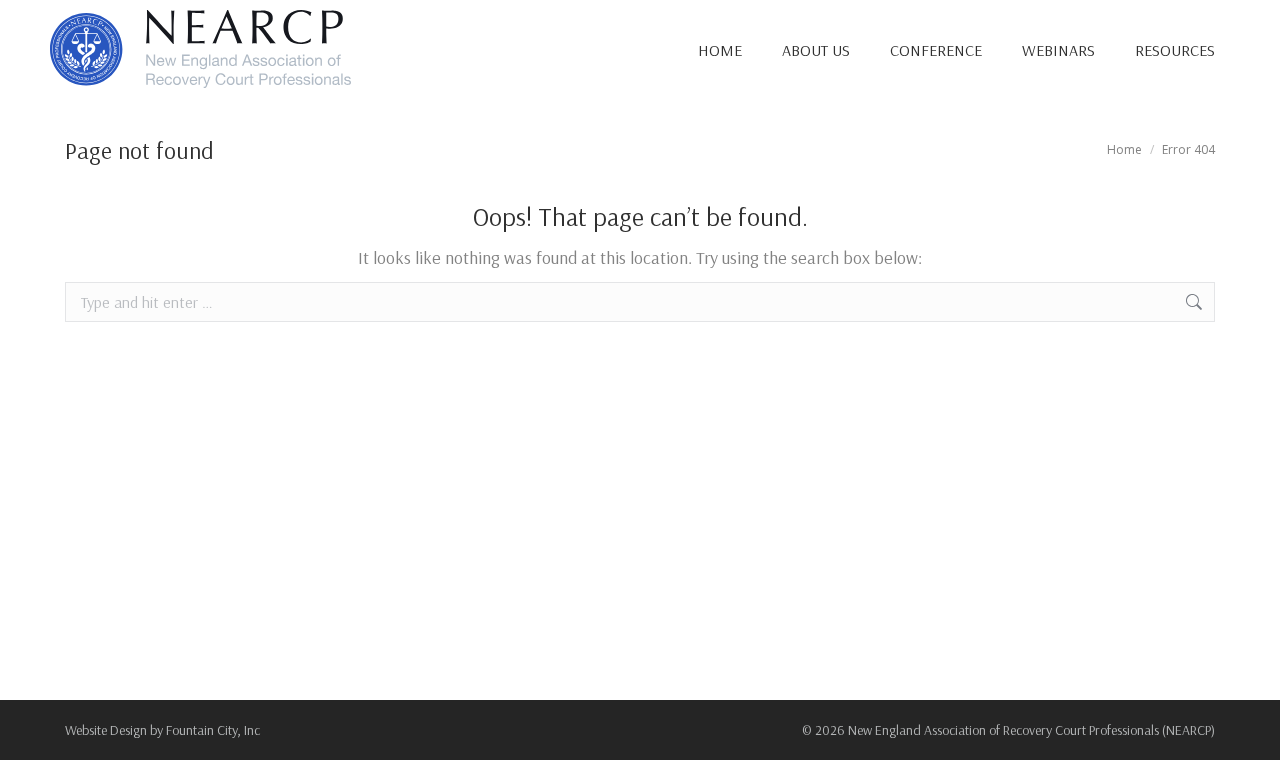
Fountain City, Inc (213, 730)
